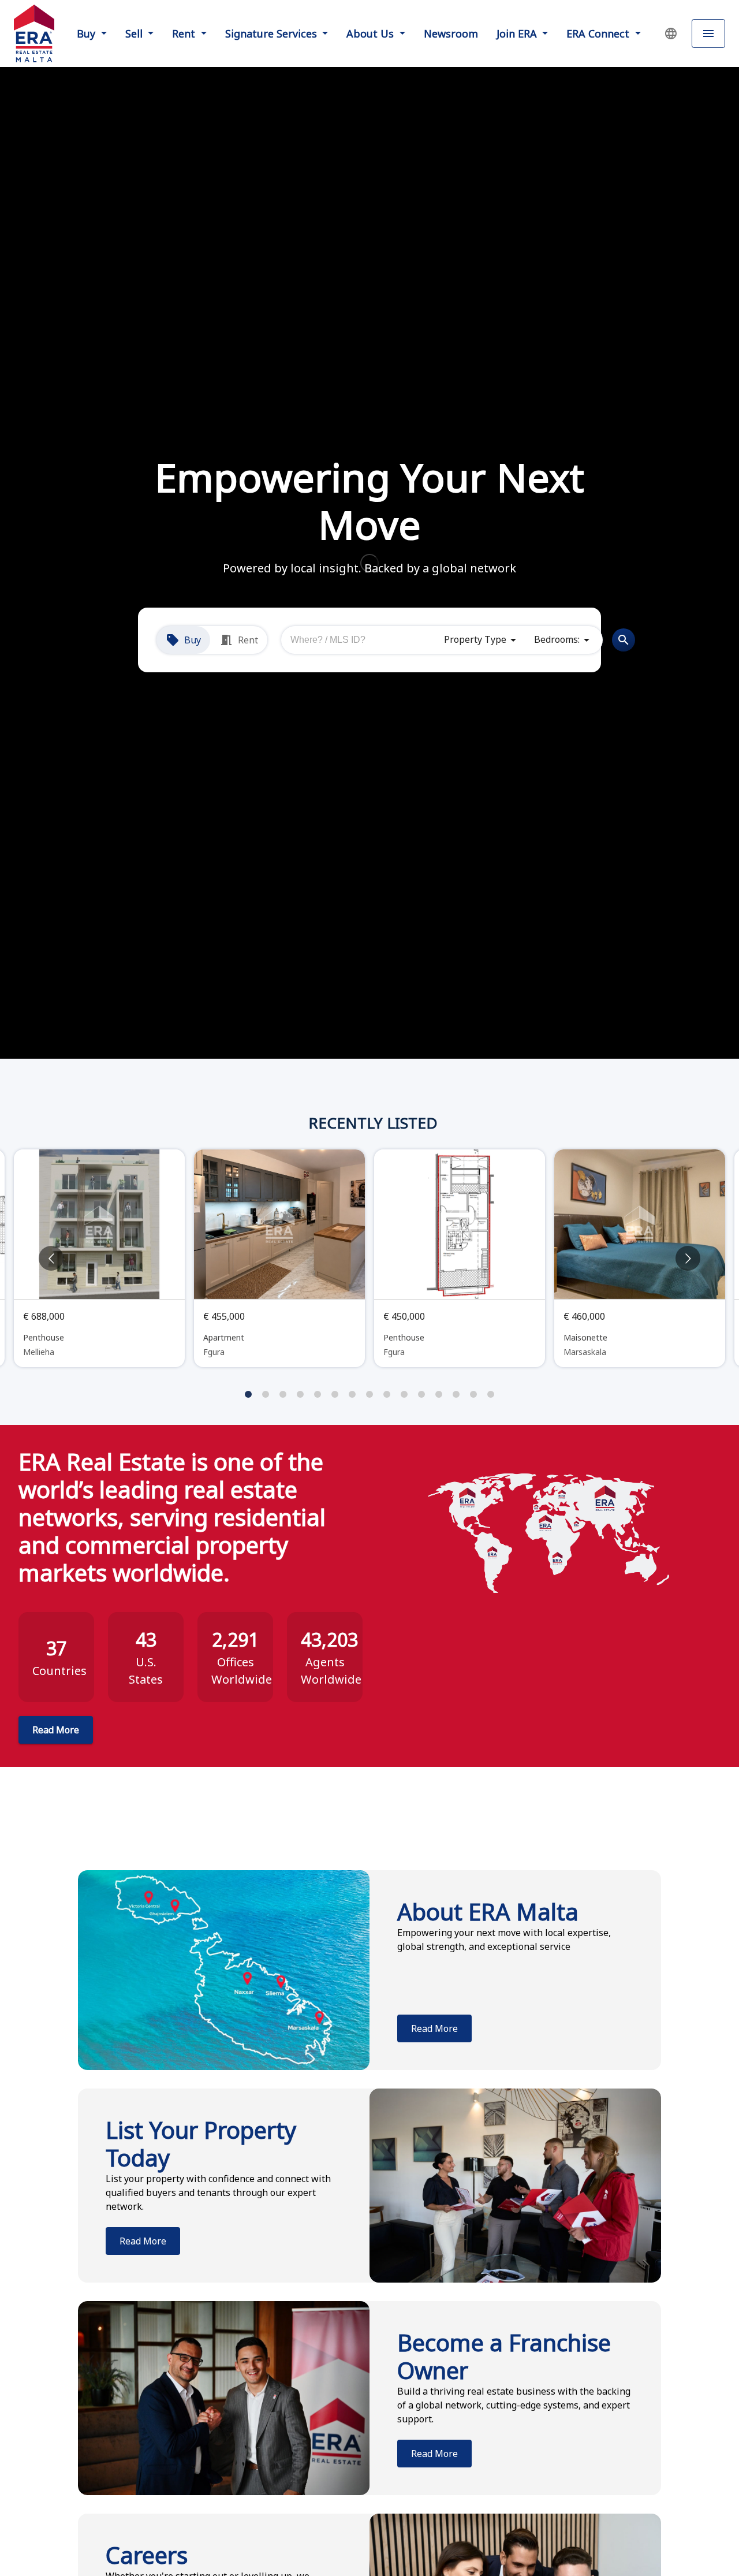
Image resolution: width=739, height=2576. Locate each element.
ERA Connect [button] (599, 33)
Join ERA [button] (518, 33)
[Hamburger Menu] (708, 34)
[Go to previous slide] (51, 1258)
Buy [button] (87, 33)
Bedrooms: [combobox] (557, 639)
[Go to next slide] (688, 1258)
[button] (671, 33)
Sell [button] (135, 33)
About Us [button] (372, 33)
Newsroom (451, 33)
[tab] (183, 640)
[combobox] (363, 640)
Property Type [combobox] (475, 639)
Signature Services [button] (273, 33)
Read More (56, 1730)
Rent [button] (185, 33)
